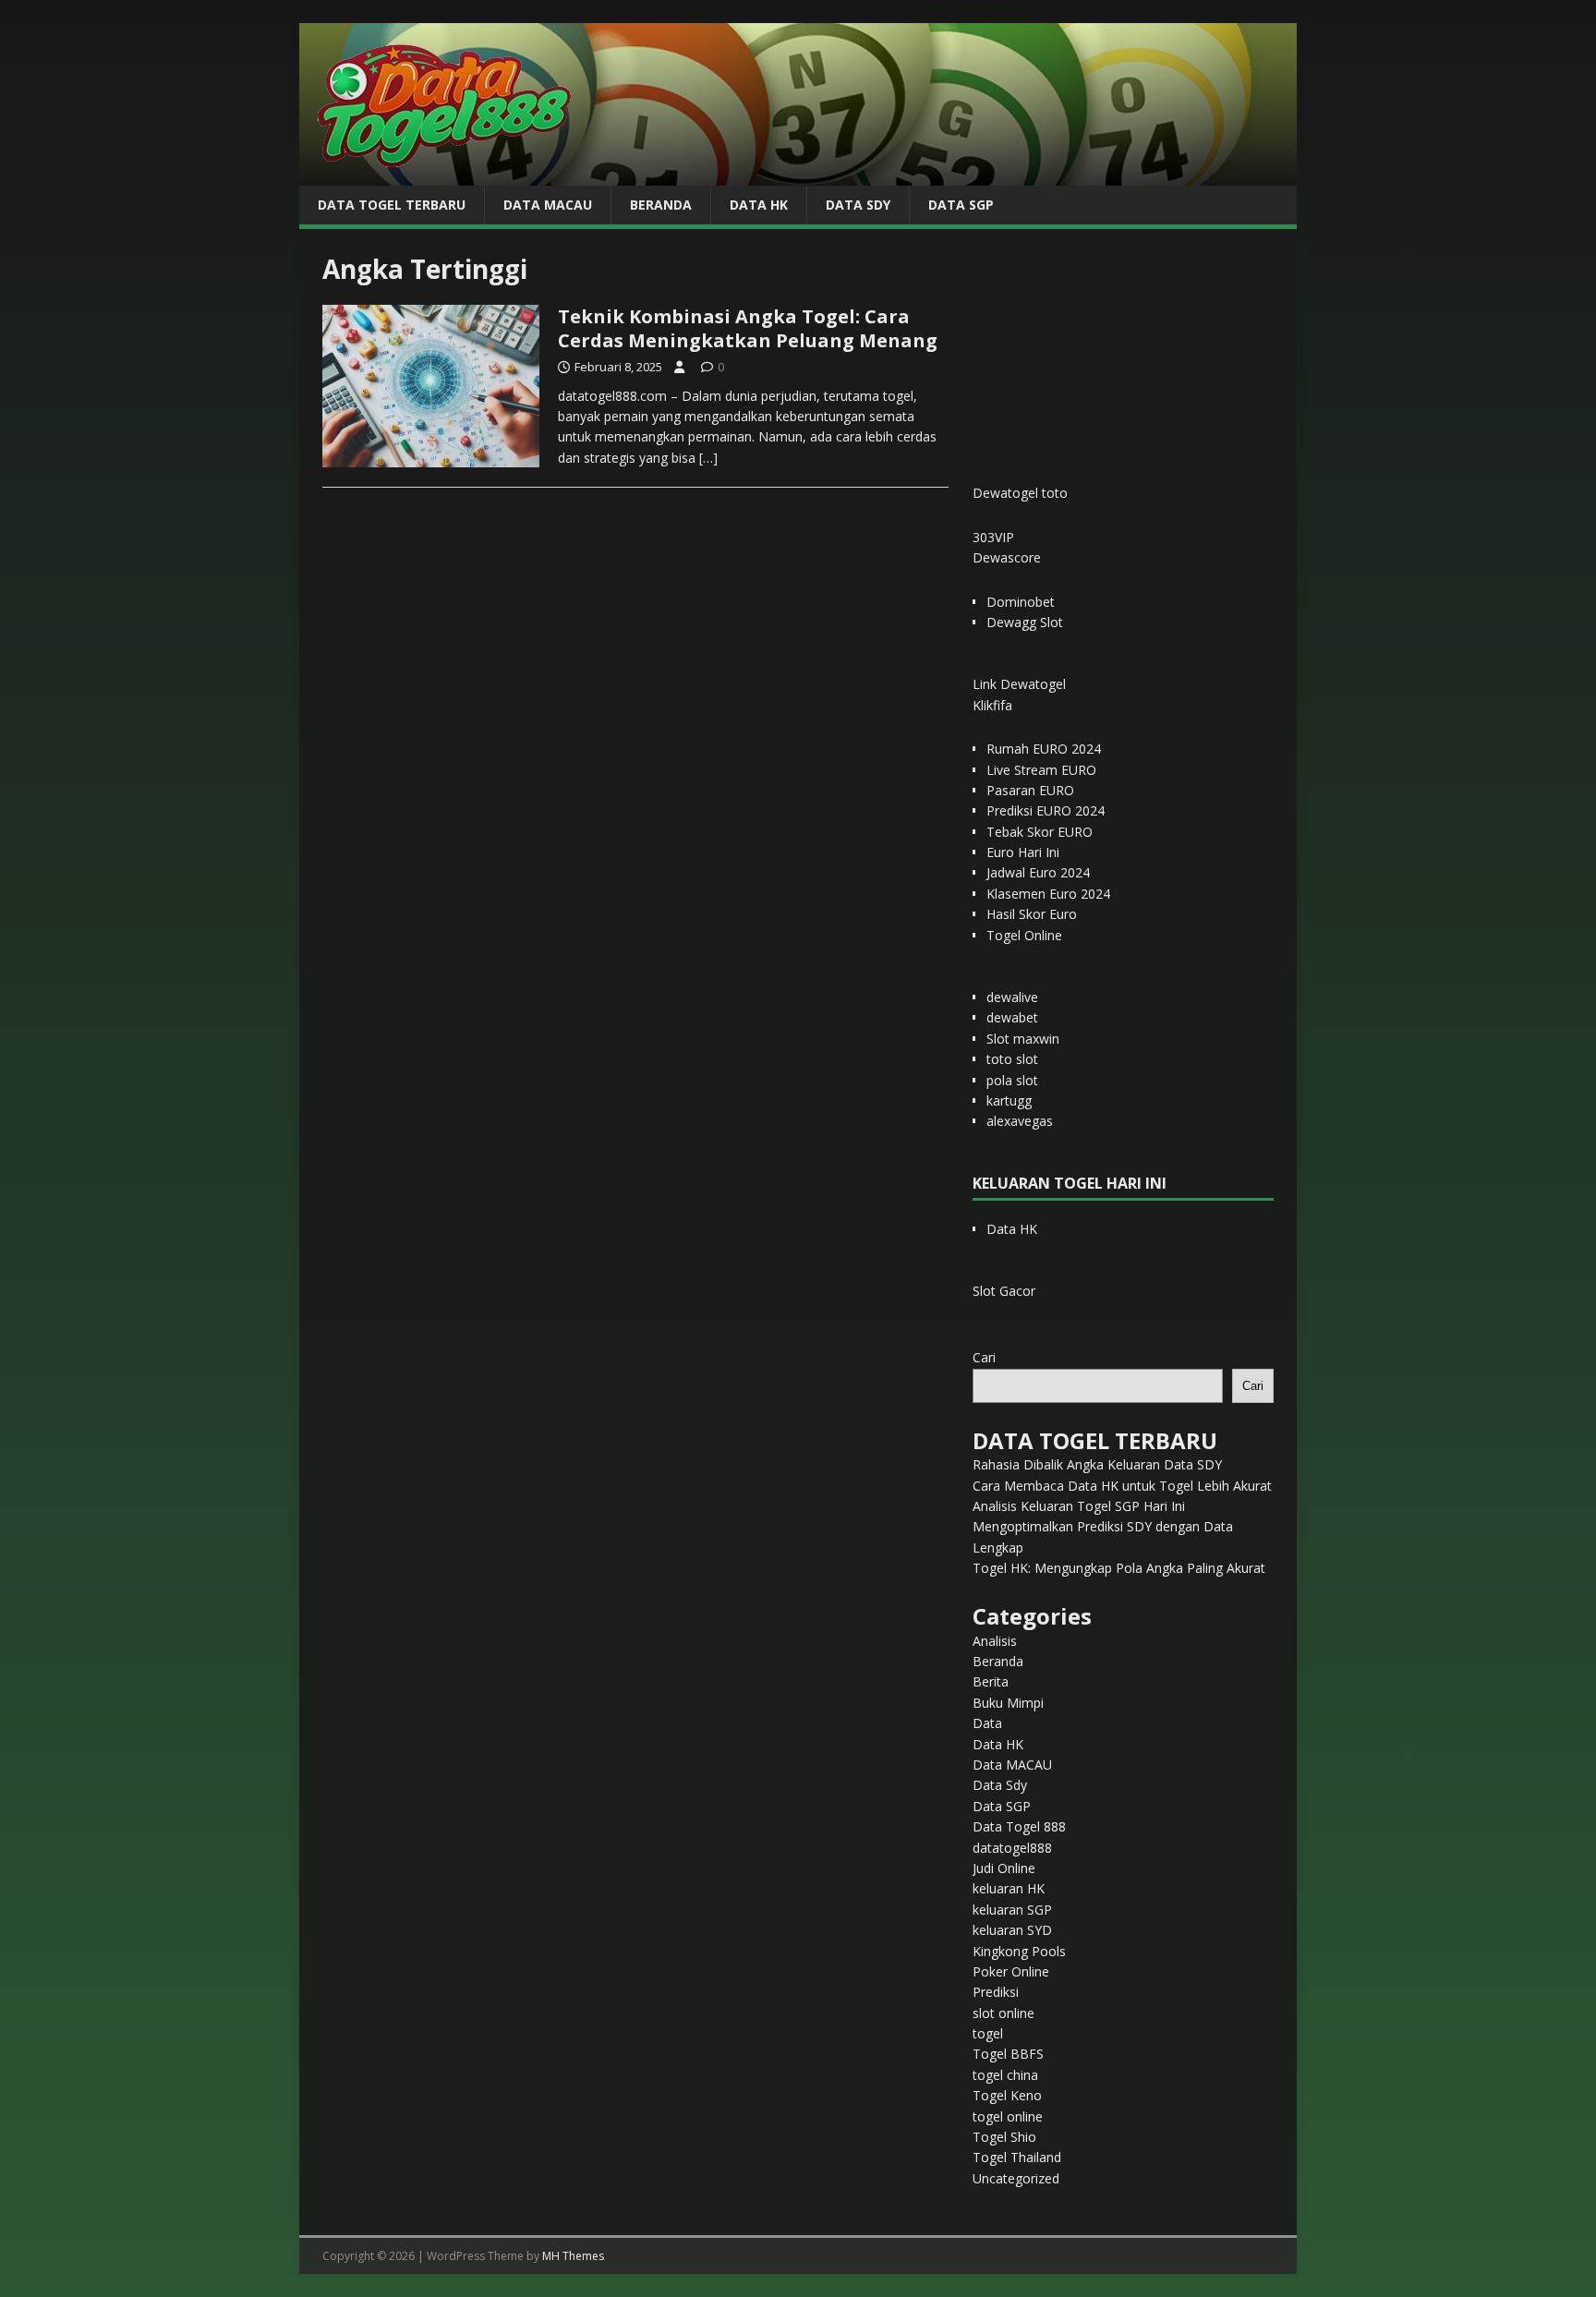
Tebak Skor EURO (1040, 832)
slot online (1004, 2013)
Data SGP (961, 205)
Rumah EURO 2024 (1044, 749)
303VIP (993, 537)
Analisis (995, 1641)
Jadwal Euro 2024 (1038, 872)
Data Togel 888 (1019, 1826)
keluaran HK (1009, 1888)
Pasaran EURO (1030, 790)
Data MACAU (548, 205)
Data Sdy (858, 205)
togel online (1008, 2116)
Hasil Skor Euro (1032, 914)
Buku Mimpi (1008, 1703)
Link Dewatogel (1019, 684)
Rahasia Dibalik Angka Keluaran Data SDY (1097, 1464)
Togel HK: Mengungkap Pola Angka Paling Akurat (1119, 1568)
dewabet (1012, 1017)
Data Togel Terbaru (392, 205)
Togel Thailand (1017, 2157)
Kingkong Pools (1019, 1951)
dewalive (1012, 997)
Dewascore (1007, 557)
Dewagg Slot (1025, 622)
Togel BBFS (1008, 2054)
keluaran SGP (1012, 1910)
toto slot (1012, 1059)
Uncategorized (1016, 2178)
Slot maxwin (1023, 1039)
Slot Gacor (1004, 1291)
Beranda (661, 205)
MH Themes (573, 2256)
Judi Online (1004, 1868)
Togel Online (1024, 935)
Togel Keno (1007, 2095)
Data (987, 1723)
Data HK (759, 205)
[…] (708, 458)
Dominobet (1021, 602)
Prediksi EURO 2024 (1046, 810)
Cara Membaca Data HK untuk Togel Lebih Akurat (1122, 1486)
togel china (1005, 2075)
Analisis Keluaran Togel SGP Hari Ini (1079, 1506)
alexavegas (1020, 1121)
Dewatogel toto (1020, 493)
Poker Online (1011, 1971)
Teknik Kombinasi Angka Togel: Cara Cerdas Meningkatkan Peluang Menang (748, 328)
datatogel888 (1012, 1848)
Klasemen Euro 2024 (1048, 894)
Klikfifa (992, 705)
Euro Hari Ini (1023, 852)
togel (988, 2033)
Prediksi (996, 1992)
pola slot (1012, 1080)
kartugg (1009, 1100)
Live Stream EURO (1041, 770)
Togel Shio (1004, 2137)
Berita (991, 1681)
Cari (984, 1357)
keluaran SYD (1012, 1930)
